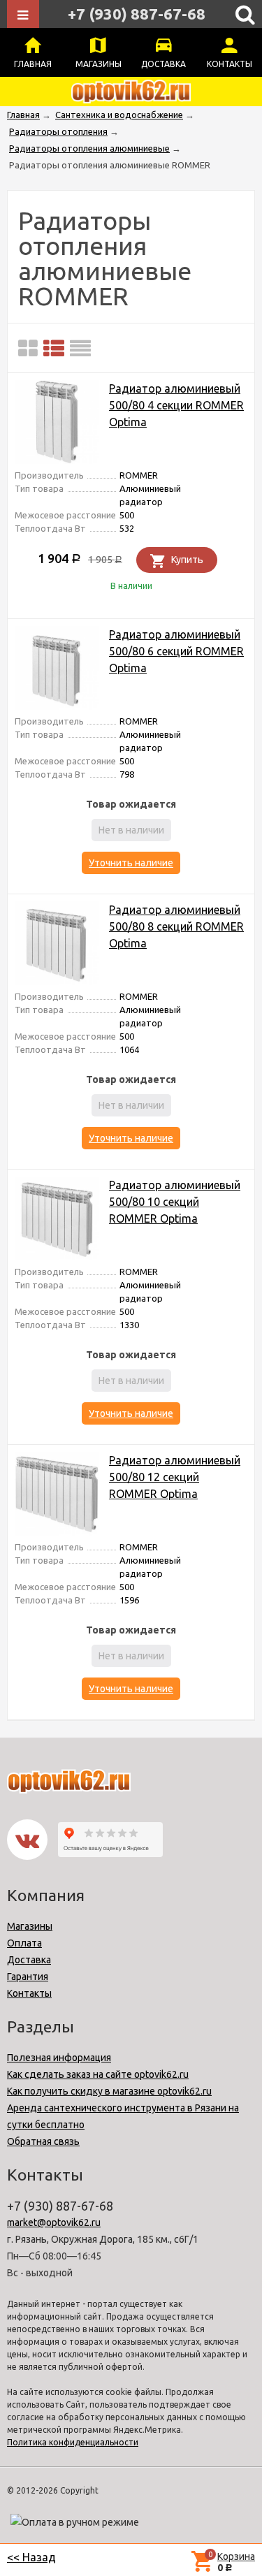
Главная (33, 64)
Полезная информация (59, 2058)
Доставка (163, 64)
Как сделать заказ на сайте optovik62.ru (98, 2074)
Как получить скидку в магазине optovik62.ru (109, 2091)
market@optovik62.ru (54, 2222)
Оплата (24, 1943)
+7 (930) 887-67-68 (137, 14)
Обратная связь (43, 2141)
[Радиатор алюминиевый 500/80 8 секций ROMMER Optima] (57, 946)
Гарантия (28, 1977)
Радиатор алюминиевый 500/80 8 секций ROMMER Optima (176, 926)
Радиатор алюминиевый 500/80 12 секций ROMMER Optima (175, 1477)
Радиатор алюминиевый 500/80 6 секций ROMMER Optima (176, 651)
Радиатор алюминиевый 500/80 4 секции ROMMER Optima (176, 405)
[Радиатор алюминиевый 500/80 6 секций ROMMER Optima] (57, 670)
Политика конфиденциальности (73, 2442)
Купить (187, 560)
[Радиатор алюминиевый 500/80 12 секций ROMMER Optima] (57, 1496)
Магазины (99, 64)
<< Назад (31, 2557)
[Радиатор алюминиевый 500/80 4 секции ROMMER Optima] (57, 424)
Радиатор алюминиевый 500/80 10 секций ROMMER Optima (175, 1202)
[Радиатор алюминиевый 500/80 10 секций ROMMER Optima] (57, 1221)
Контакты (230, 64)
